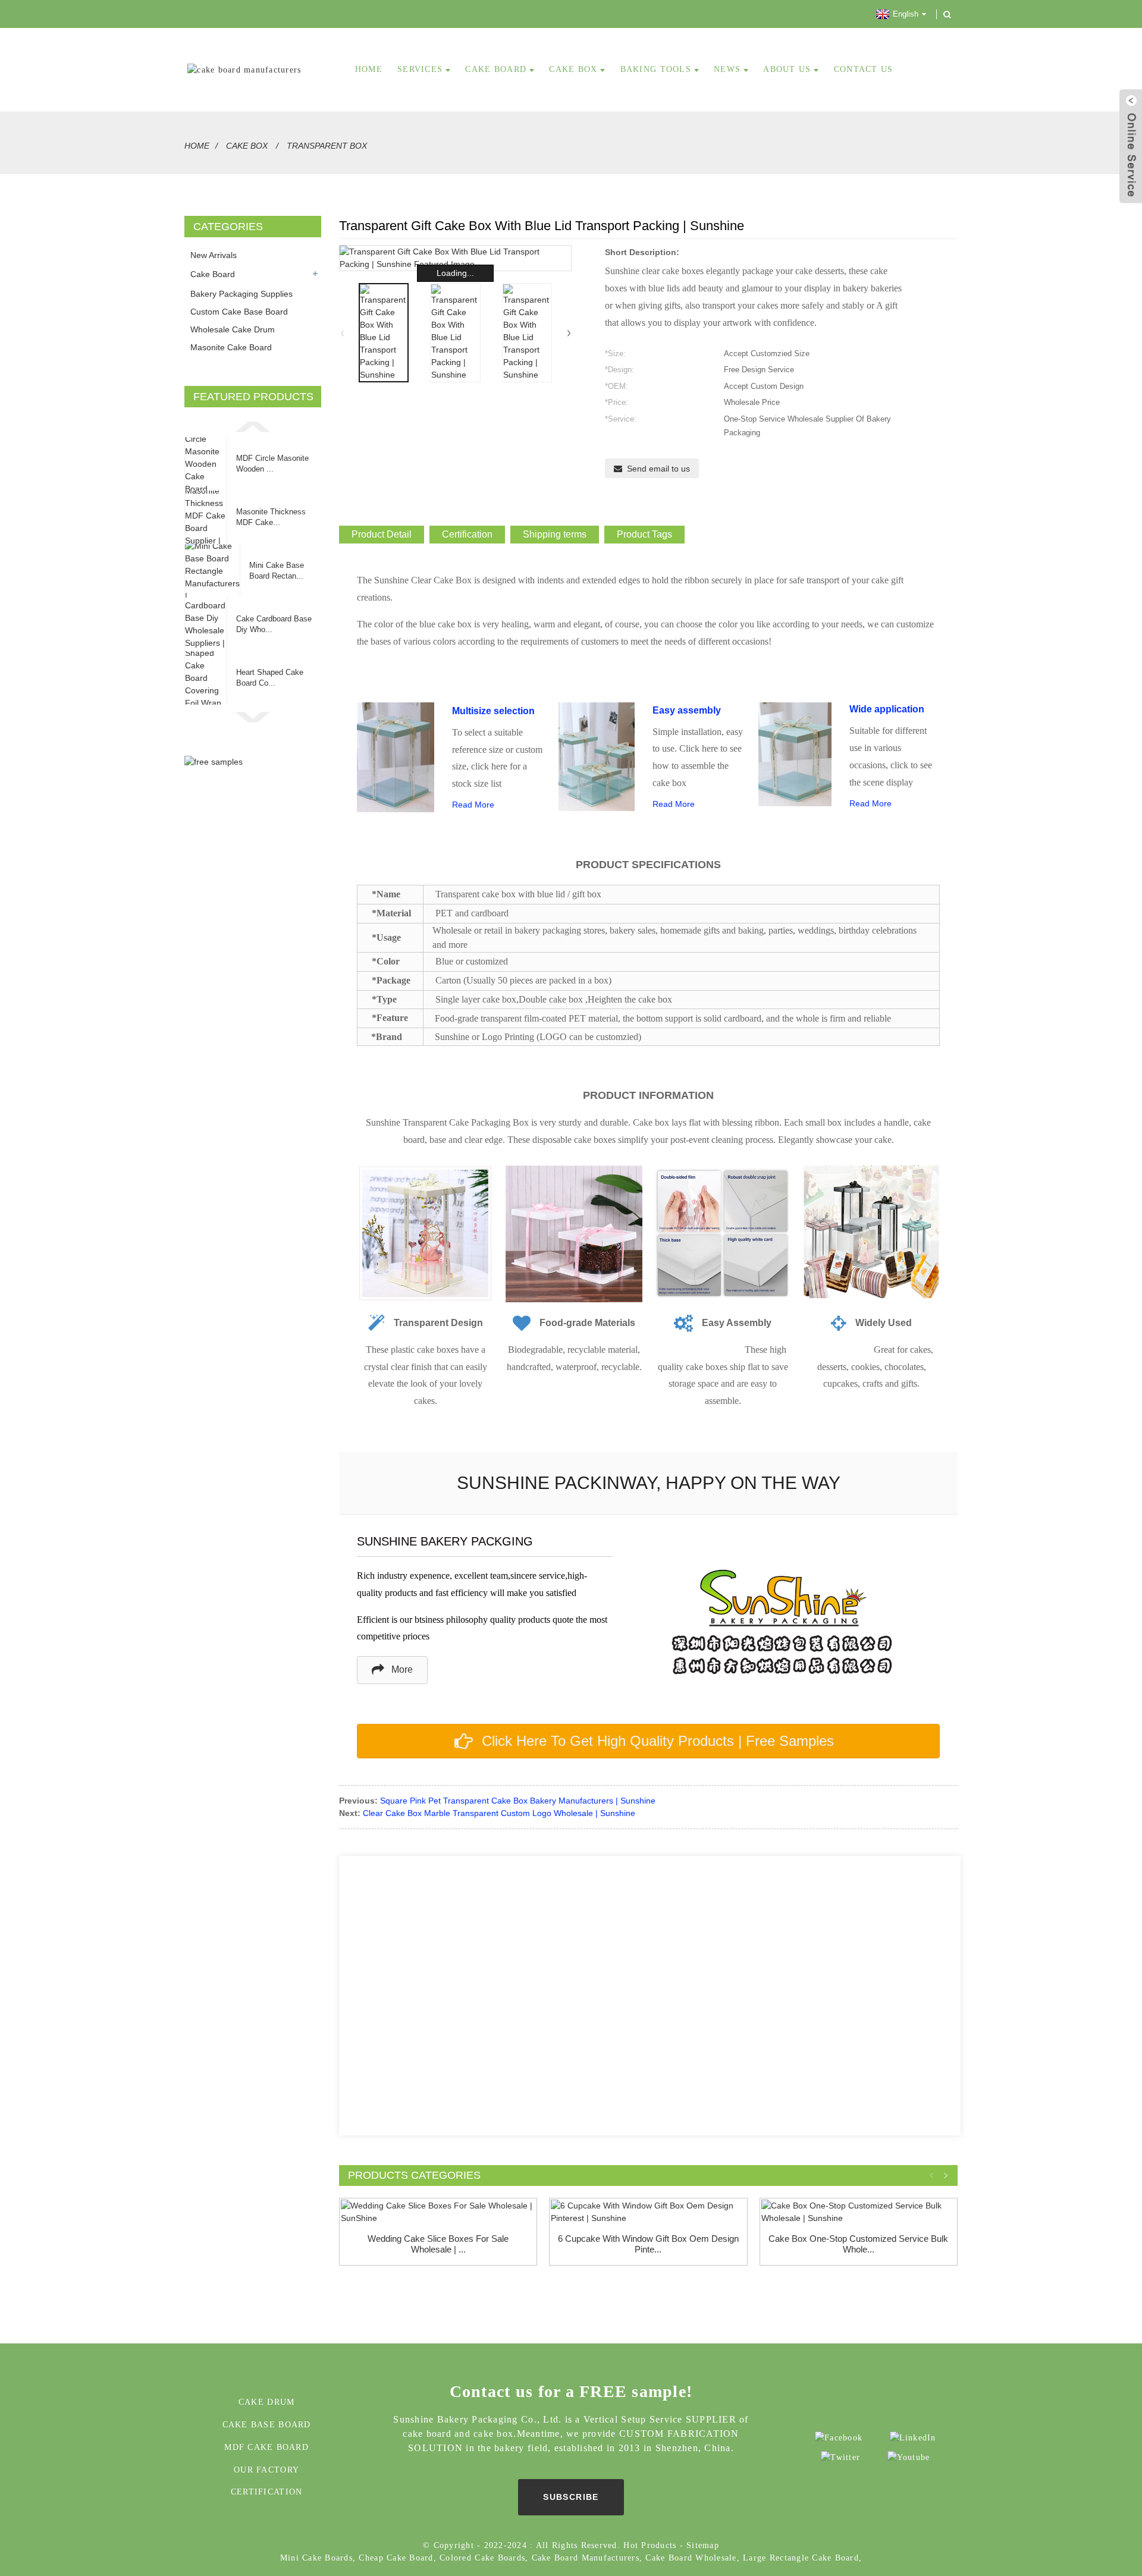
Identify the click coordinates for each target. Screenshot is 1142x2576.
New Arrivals (214, 255)
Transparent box (327, 146)
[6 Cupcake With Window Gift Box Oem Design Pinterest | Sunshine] (648, 2212)
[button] (253, 426)
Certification (266, 2492)
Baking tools (656, 69)
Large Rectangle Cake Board (801, 2558)
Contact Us (864, 69)
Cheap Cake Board (396, 2558)
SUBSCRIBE (571, 2497)
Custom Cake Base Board (239, 312)
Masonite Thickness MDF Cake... (271, 517)
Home (197, 146)
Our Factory (266, 2470)
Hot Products (650, 2545)
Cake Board (213, 274)
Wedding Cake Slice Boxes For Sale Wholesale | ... (438, 2244)
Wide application (887, 709)
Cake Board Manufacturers (586, 2558)
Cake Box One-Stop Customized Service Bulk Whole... (858, 2244)
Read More (473, 805)
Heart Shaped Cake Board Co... (270, 678)
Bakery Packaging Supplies (241, 294)
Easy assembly (687, 710)
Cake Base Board (267, 2425)
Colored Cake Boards (482, 2558)
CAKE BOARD (496, 69)
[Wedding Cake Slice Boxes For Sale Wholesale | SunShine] (438, 2212)
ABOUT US (787, 69)
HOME (369, 69)
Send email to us (658, 469)
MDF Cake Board (266, 2447)
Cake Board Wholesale (691, 2558)
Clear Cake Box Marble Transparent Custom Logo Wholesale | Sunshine (499, 1813)
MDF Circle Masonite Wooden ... (272, 464)
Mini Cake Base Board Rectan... (277, 571)
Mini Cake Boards (316, 2558)
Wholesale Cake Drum (233, 329)
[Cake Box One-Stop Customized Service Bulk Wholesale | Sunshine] (859, 2212)
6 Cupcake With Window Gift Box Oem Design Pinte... (648, 2244)
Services (420, 69)
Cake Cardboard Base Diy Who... (274, 624)
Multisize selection (493, 711)
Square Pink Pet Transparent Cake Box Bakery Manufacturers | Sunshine (518, 1801)
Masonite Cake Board (231, 347)
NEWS (727, 69)
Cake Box (573, 69)
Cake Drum (266, 2402)
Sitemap (703, 2545)
